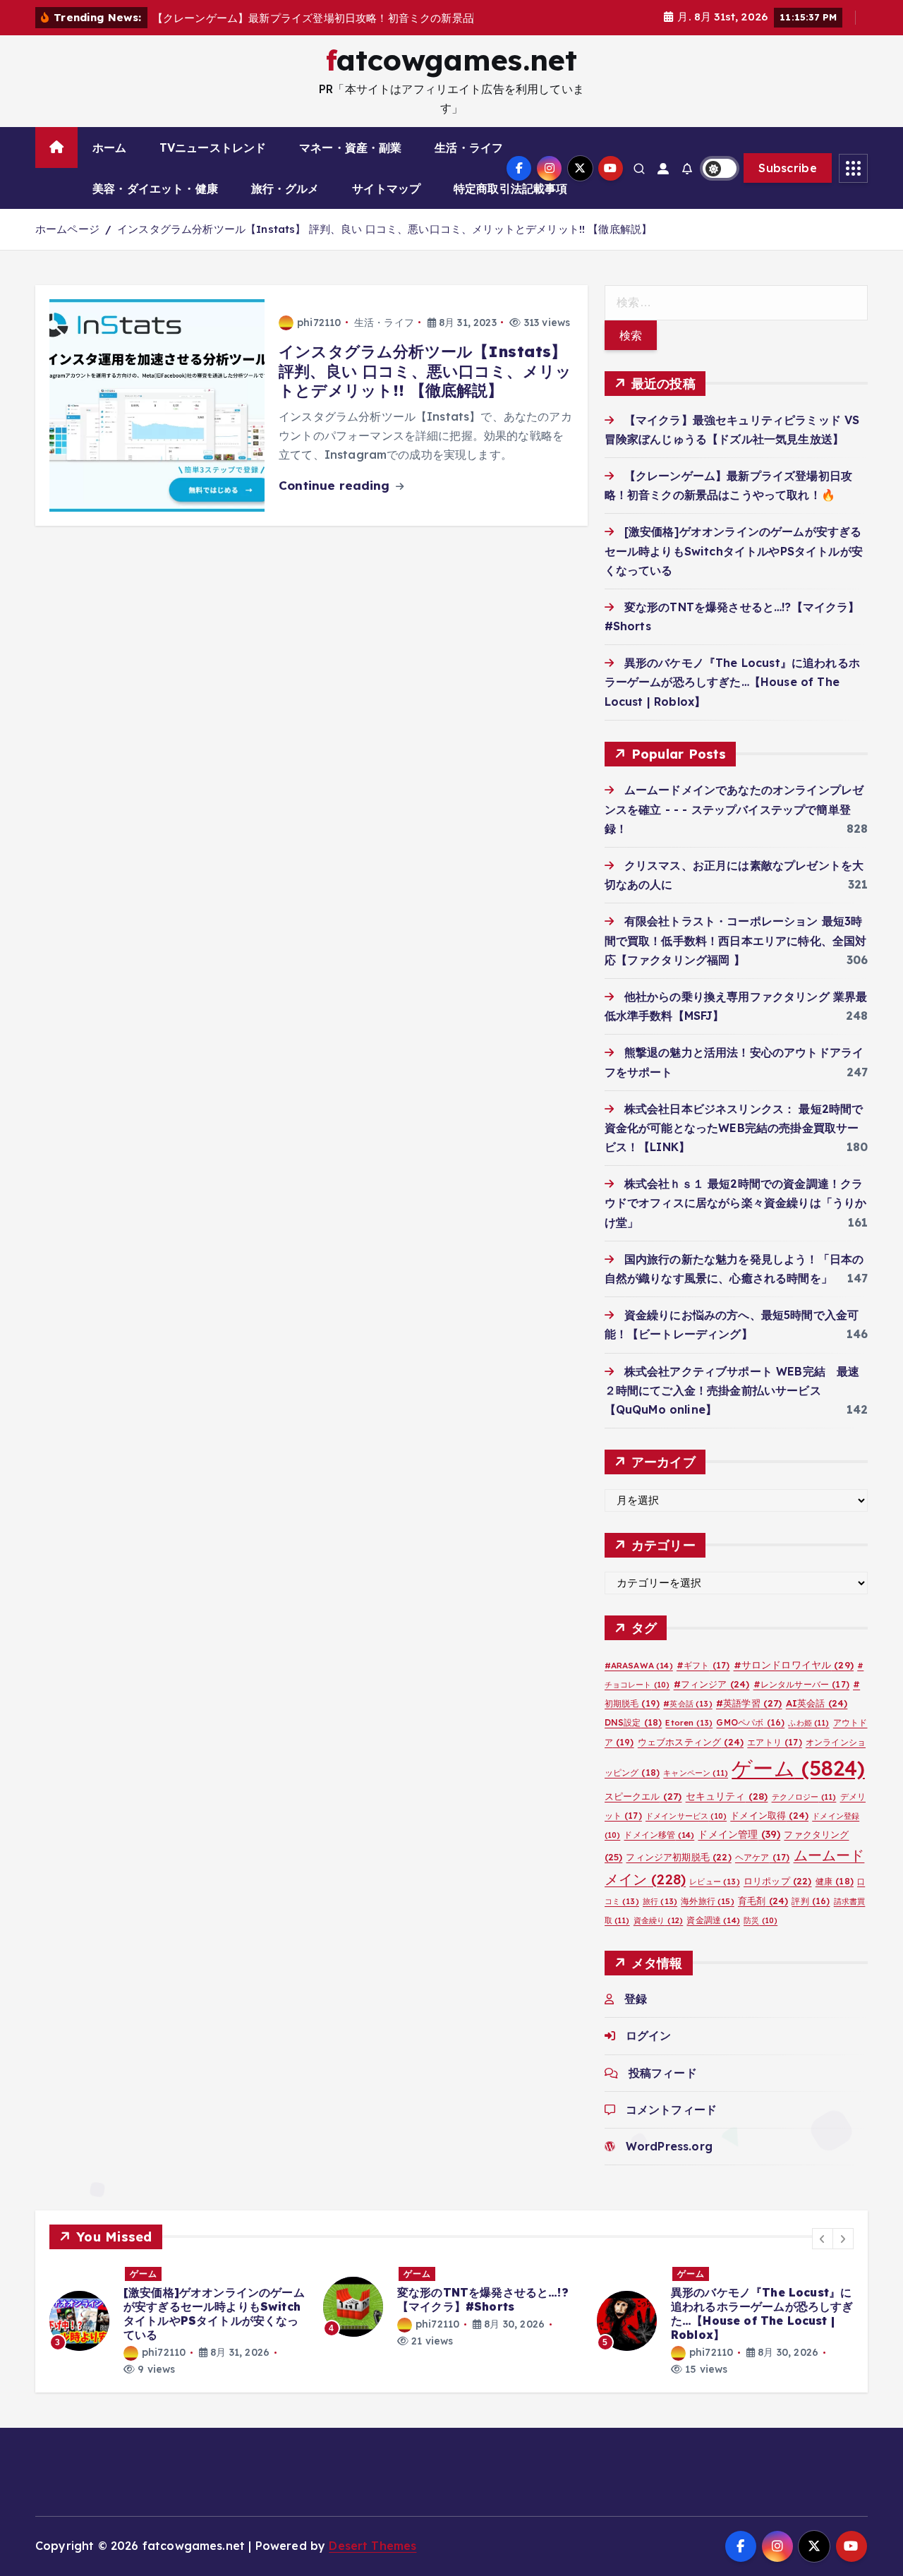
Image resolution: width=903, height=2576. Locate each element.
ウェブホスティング (691, 1759)
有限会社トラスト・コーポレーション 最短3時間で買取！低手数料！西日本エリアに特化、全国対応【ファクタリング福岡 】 (736, 958)
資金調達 (713, 1938)
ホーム (109, 166)
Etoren (689, 1740)
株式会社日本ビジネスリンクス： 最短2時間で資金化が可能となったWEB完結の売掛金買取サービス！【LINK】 (734, 1145)
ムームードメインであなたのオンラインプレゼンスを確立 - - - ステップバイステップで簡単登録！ (734, 826)
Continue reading (336, 504)
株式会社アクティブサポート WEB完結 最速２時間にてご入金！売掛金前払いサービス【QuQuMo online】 (732, 1408)
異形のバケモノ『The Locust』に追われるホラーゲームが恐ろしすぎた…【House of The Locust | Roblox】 (732, 699)
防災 (760, 1938)
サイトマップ (386, 207)
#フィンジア (712, 1702)
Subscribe (788, 186)
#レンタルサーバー (801, 1702)
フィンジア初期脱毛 (678, 1874)
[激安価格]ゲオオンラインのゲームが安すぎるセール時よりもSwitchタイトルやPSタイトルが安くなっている (734, 568)
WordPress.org (669, 2164)
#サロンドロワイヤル (794, 1682)
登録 (636, 2016)
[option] (178, 2339)
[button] (823, 2257)
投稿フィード (663, 2090)
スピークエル (643, 1814)
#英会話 (687, 1721)
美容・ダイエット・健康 (155, 207)
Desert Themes (372, 2564)
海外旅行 (707, 1919)
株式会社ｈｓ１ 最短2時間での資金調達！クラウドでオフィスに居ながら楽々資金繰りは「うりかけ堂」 (736, 1220)
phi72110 (319, 340)
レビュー (714, 1899)
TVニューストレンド (213, 166)
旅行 (660, 1919)
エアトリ (774, 1760)
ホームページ (67, 247)
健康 (835, 1899)
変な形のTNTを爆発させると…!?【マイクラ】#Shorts (483, 2318)
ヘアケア (762, 1875)
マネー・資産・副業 (350, 166)
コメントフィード (671, 2127)
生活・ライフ (469, 166)
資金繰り (658, 1938)
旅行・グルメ (285, 207)
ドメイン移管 (659, 1852)
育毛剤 (763, 1918)
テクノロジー (804, 1814)
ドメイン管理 (739, 1852)
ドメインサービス (686, 1834)
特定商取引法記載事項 (511, 207)
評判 (811, 1919)
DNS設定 (634, 1740)
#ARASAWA (639, 1683)
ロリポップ (778, 1898)
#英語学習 (749, 1721)
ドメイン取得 (769, 1833)
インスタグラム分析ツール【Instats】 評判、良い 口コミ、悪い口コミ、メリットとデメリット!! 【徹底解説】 (384, 247)
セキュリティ (727, 1813)
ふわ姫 (808, 1740)
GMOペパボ (750, 1740)
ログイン (649, 2053)
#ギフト (703, 1683)
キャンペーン (696, 1790)
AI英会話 (817, 1721)
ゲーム (798, 1786)
